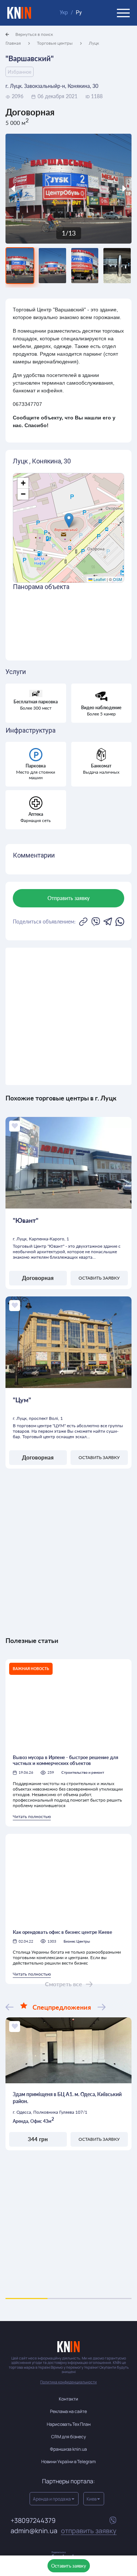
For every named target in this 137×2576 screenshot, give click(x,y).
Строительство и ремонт (83, 1772)
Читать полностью (32, 1816)
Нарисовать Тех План (69, 2424)
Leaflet (99, 579)
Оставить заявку (69, 2566)
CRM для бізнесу (68, 2437)
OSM (117, 579)
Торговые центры (55, 43)
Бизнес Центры (77, 1941)
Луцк (94, 43)
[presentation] (21, 189)
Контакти (68, 2399)
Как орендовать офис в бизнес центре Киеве (62, 1932)
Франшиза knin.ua (68, 2449)
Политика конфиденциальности (68, 2382)
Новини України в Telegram (68, 2462)
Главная (13, 43)
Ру (79, 12)
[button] (69, 520)
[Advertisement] (68, 1016)
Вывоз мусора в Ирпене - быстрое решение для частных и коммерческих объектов (66, 1760)
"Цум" (22, 1400)
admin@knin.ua (64, 2531)
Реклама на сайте (68, 2411)
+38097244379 (33, 2521)
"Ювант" (26, 1220)
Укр (64, 12)
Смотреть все (64, 1984)
